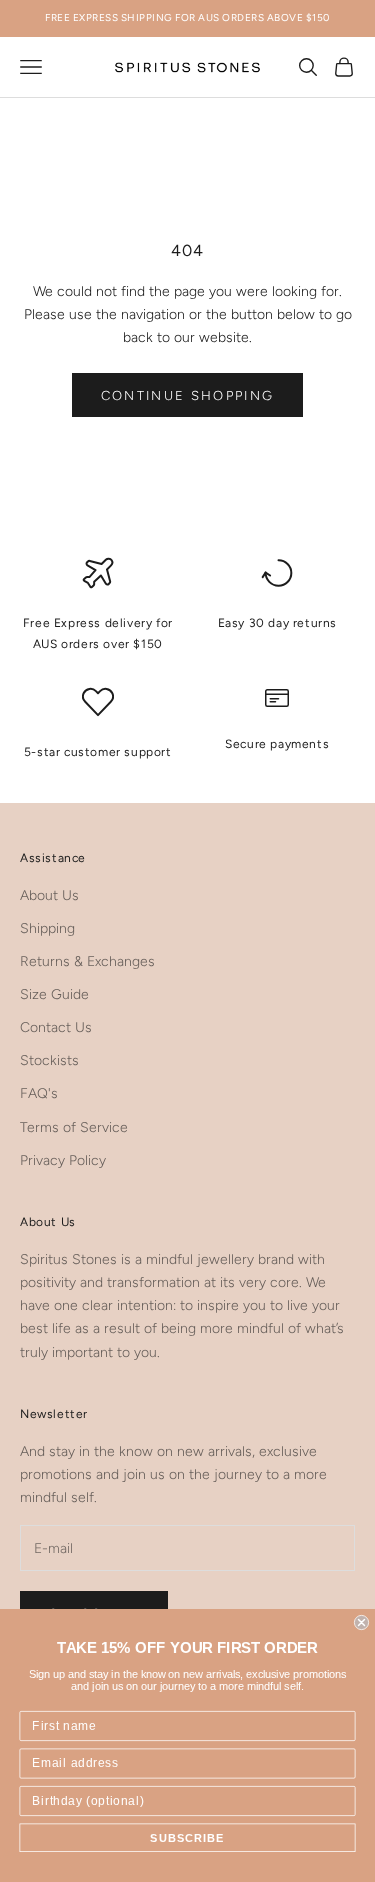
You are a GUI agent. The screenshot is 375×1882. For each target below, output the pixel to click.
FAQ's (39, 1093)
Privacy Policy (63, 1160)
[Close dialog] (361, 1622)
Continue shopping (188, 395)
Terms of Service (74, 1127)
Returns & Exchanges (87, 961)
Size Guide (54, 994)
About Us (49, 895)
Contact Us (56, 1027)
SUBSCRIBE (187, 1838)
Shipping (47, 928)
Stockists (49, 1060)
